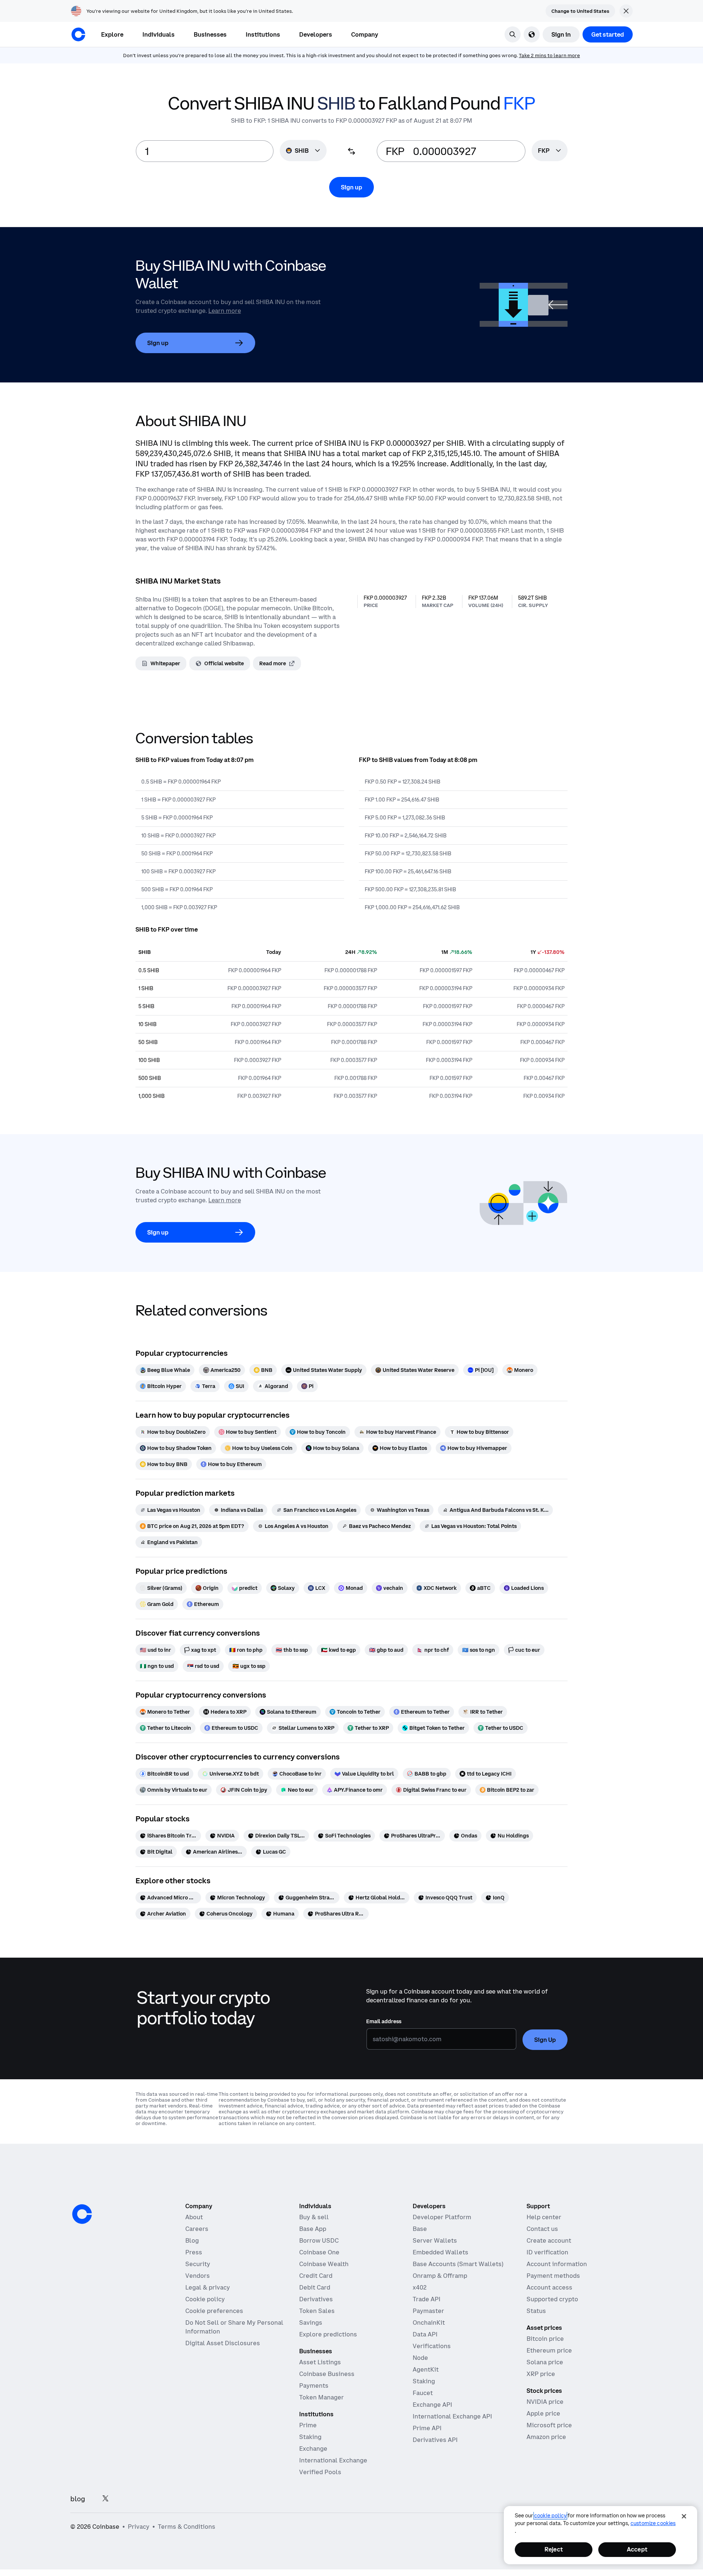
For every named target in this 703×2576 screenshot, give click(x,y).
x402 (420, 2287)
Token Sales (317, 2311)
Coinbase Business (327, 2374)
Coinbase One (319, 2252)
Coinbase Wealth (324, 2264)
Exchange (313, 2449)
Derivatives (316, 2299)
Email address (384, 2021)
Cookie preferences (214, 2311)
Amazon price (546, 2437)
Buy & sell (314, 2217)
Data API (425, 2334)
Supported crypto (552, 2299)
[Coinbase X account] (105, 2499)
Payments (314, 2386)
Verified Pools (320, 2472)
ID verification (547, 2252)
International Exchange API (452, 2416)
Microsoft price (549, 2425)
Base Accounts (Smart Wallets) (458, 2264)
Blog (192, 2240)
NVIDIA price (545, 2402)
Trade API (427, 2299)
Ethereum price (549, 2350)
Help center (544, 2217)
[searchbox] (550, 151)
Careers (197, 2229)
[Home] (78, 34)
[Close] (684, 2516)
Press (194, 2252)
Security (198, 2264)
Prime (308, 2425)
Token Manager (321, 2397)
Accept (637, 2549)
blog (78, 2499)
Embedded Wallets (440, 2252)
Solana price (545, 2362)
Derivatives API (435, 2440)
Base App (313, 2229)
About (194, 2217)
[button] (159, 34)
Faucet (423, 2393)
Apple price (543, 2413)
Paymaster (428, 2311)
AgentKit (426, 2369)
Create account (549, 2240)
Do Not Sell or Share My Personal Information (234, 2327)
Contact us (542, 2229)
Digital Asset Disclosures (223, 2343)
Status (536, 2311)
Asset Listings (320, 2362)
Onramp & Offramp (440, 2276)
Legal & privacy (208, 2287)
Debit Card (315, 2287)
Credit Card (316, 2276)
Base (420, 2229)
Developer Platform (442, 2217)
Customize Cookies (653, 2523)
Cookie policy (205, 2299)
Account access (549, 2287)
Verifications (432, 2346)
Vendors (198, 2276)
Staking (310, 2437)
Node (420, 2358)
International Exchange (333, 2460)
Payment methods (553, 2276)
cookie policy (550, 2516)
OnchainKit (429, 2323)
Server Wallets (435, 2240)
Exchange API (432, 2405)
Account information (557, 2264)
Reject (554, 2549)
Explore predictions (328, 2334)
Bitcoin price (545, 2339)
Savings (311, 2323)
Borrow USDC (319, 2240)
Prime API (427, 2428)
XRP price (541, 2374)
